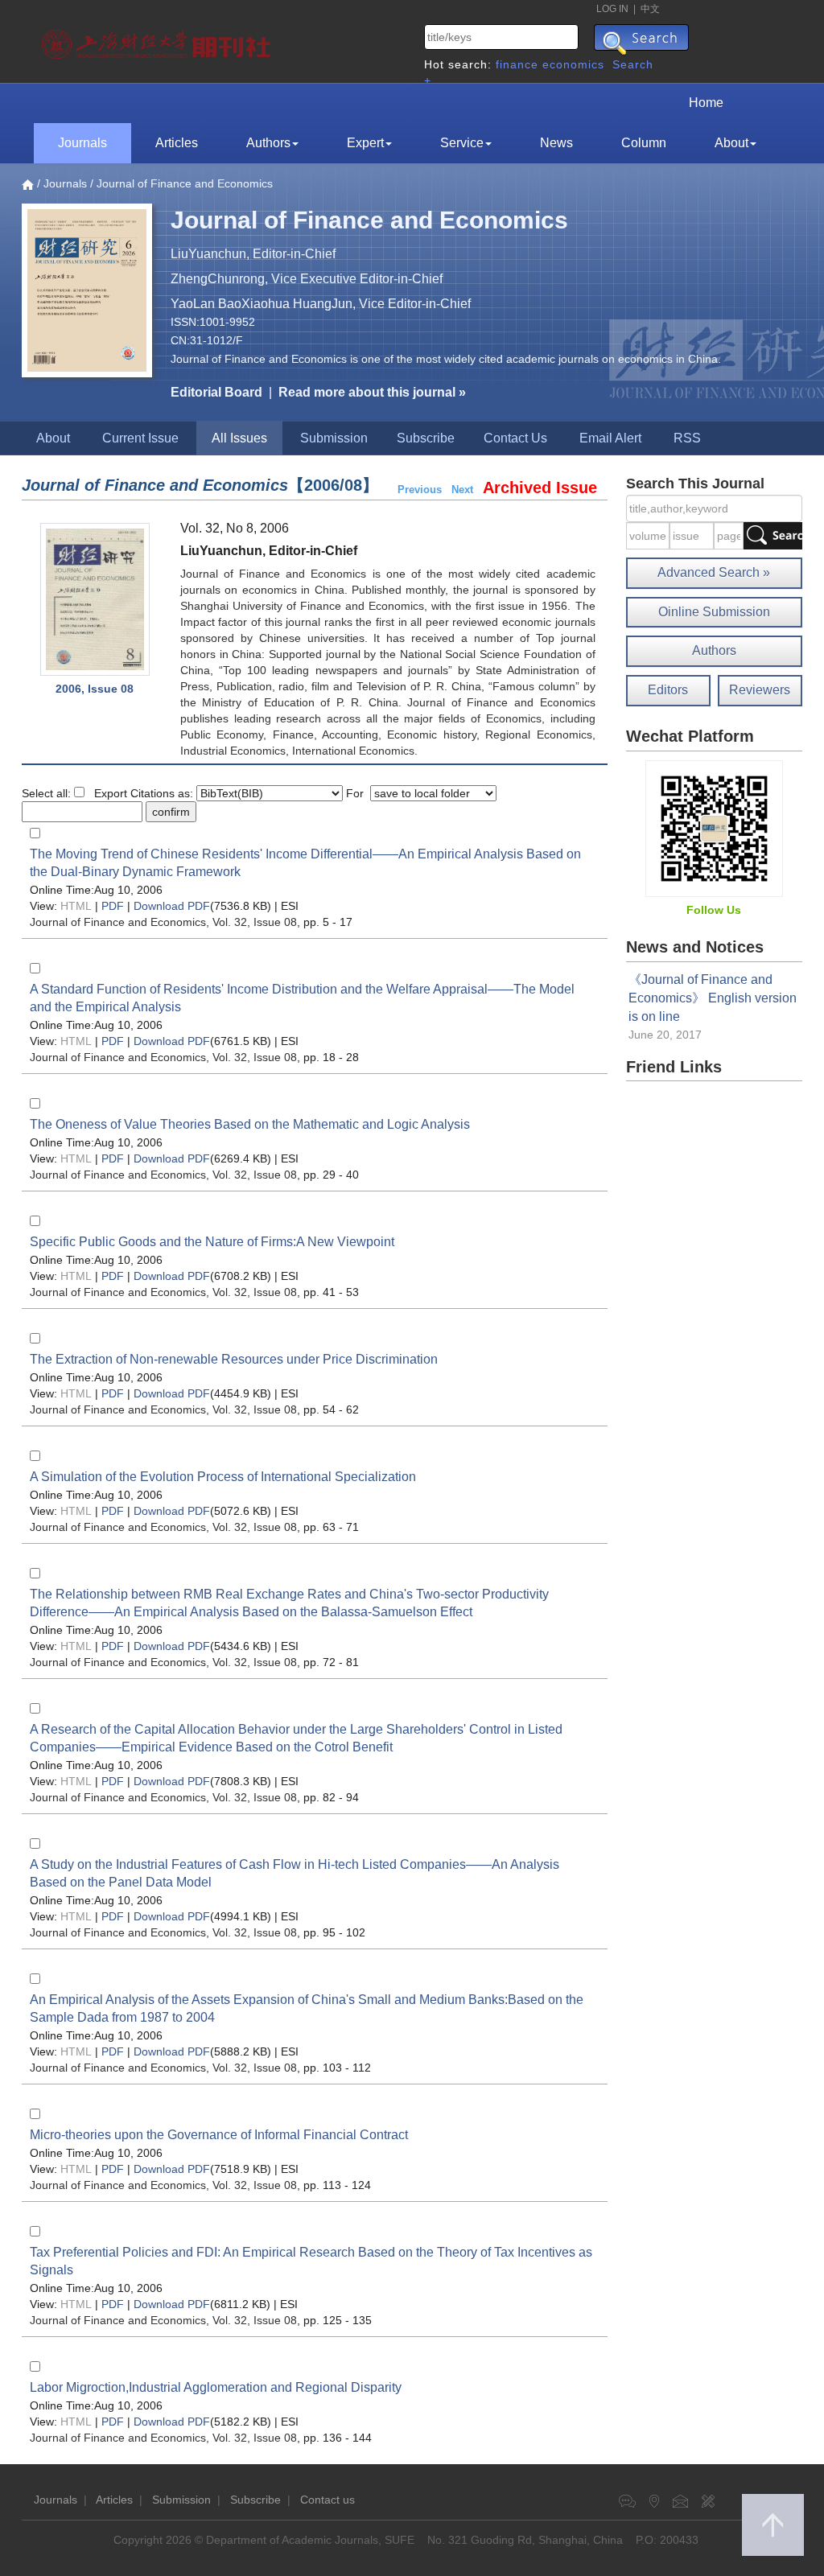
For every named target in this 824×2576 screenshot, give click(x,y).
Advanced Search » (714, 572)
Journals (82, 143)
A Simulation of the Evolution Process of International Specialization (223, 1477)
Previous (420, 490)
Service (462, 143)
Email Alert (610, 438)
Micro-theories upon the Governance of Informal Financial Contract (219, 2135)
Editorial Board (216, 392)
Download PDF (172, 906)
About (731, 143)
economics (573, 64)
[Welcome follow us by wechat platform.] (714, 828)
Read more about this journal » (372, 392)
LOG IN (612, 9)
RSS (687, 438)
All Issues (239, 438)
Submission (334, 438)
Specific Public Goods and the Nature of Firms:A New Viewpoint (212, 1242)
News (556, 143)
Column (644, 143)
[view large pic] (95, 599)
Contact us (328, 2500)
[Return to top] (773, 2525)
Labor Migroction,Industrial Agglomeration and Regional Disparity (216, 2387)
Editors (668, 690)
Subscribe (426, 438)
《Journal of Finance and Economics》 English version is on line (713, 998)
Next (462, 490)
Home (706, 103)
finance (517, 64)
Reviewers (760, 690)
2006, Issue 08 (95, 689)
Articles (177, 143)
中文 (650, 9)
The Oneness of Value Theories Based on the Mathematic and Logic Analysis (250, 1124)
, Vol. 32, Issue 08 (163, 922)
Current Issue (140, 438)
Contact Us (515, 438)
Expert (365, 143)
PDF (113, 906)
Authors (268, 143)
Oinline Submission (714, 612)
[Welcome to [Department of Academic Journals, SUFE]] (158, 40)
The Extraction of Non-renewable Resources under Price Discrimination (234, 1359)
